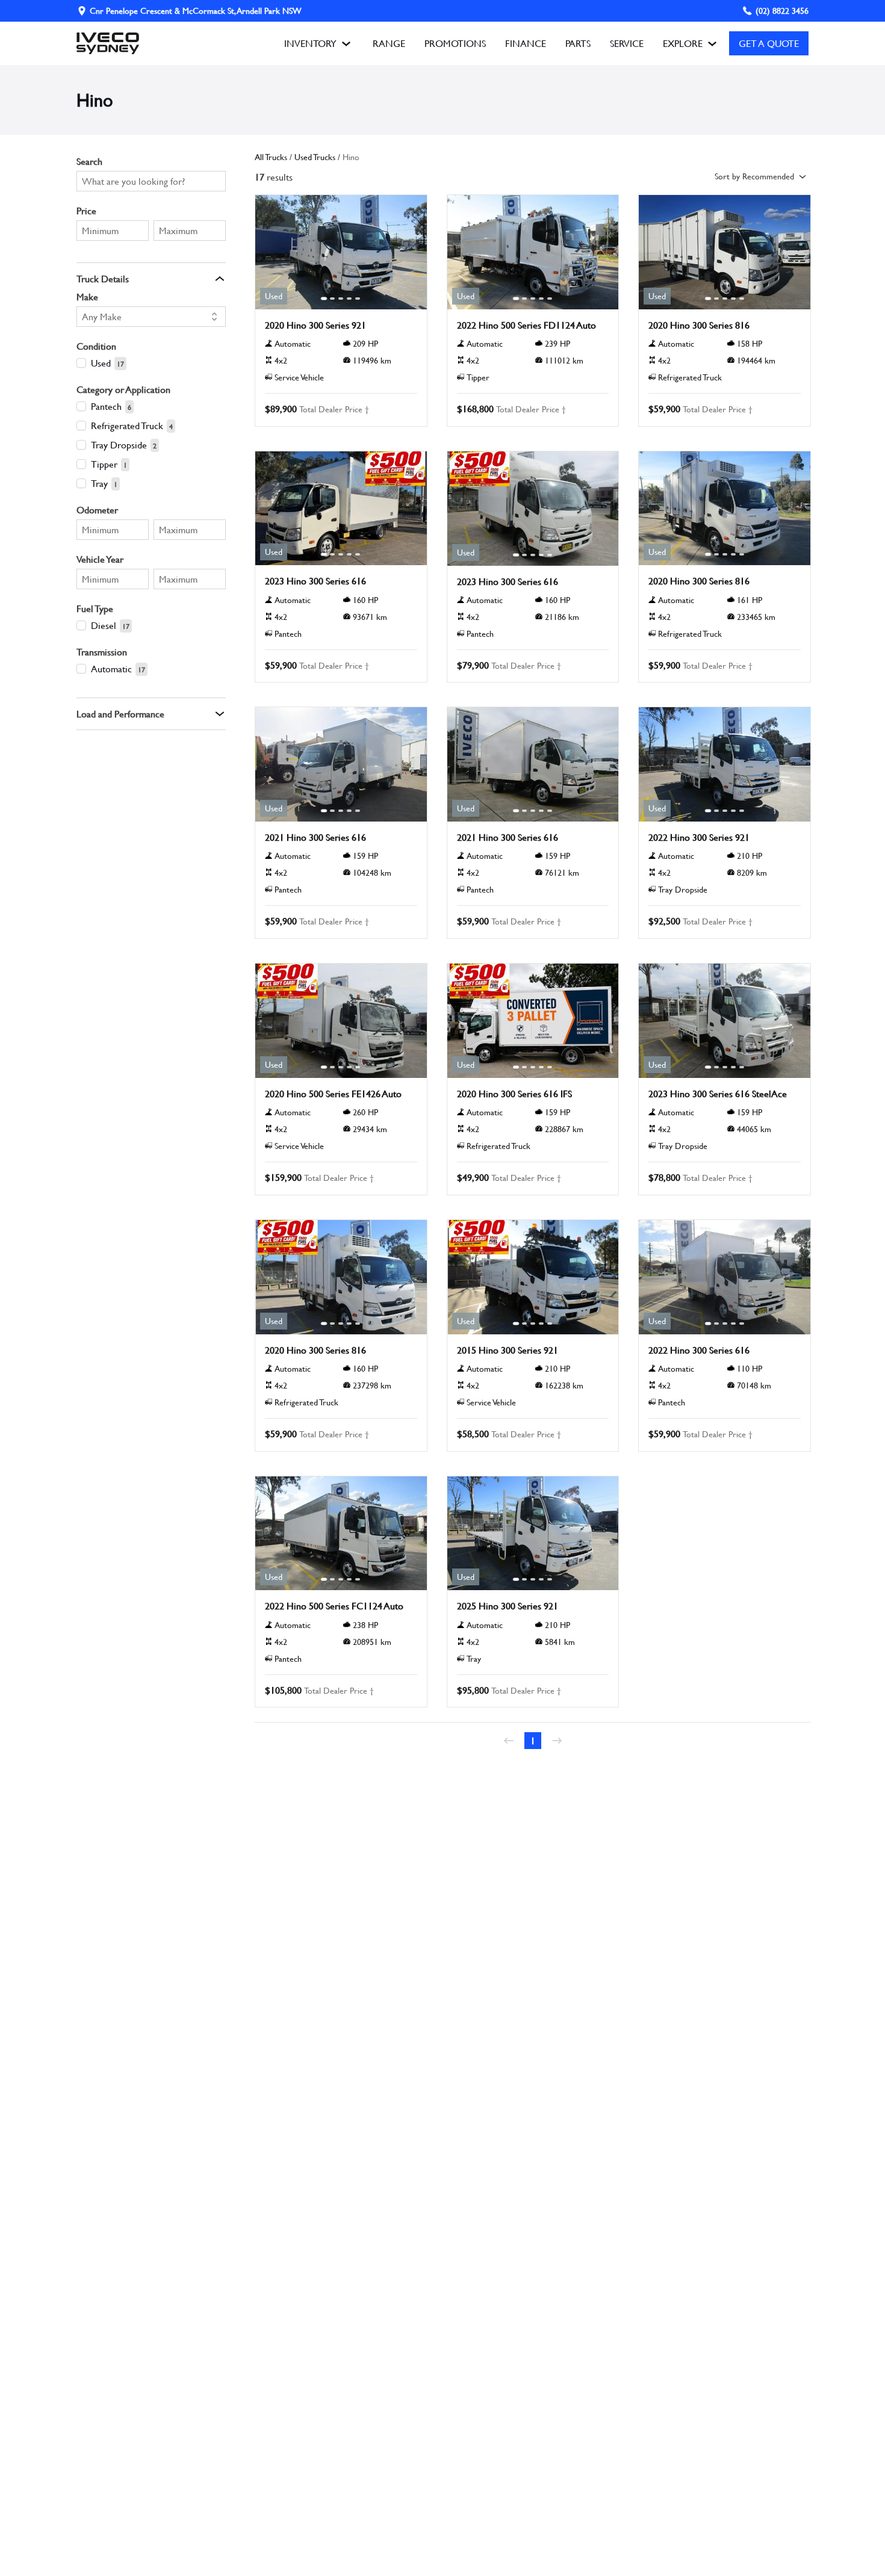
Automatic (111, 668)
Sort (754, 176)
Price (86, 210)
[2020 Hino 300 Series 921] (341, 252)
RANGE (389, 43)
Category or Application (123, 389)
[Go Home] (108, 43)
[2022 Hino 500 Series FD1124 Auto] (533, 252)
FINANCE (526, 43)
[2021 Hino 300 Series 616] (341, 764)
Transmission (102, 652)
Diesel (104, 625)
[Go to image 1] (324, 299)
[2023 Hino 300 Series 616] (341, 509)
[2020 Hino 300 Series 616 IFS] (533, 1021)
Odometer (97, 509)
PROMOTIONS (455, 43)
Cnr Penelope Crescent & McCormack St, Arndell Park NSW (196, 11)
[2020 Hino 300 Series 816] (725, 252)
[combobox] (145, 317)
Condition (96, 346)
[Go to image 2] (332, 299)
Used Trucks (315, 157)
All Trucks (271, 157)
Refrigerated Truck (127, 425)
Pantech (106, 406)
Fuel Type (95, 608)
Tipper (104, 464)
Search (89, 161)
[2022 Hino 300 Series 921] (725, 764)
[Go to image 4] (349, 299)
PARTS (578, 43)
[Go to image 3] (341, 299)
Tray (99, 483)
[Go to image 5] (358, 299)
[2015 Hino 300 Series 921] (533, 1277)
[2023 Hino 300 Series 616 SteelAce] (725, 1021)
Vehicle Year (100, 559)
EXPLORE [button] (683, 43)
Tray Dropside (119, 444)
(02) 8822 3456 (782, 11)
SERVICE (627, 43)
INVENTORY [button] (310, 43)
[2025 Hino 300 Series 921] (533, 1534)
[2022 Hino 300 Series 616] (725, 1277)
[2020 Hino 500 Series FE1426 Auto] (341, 1021)
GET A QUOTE (769, 43)
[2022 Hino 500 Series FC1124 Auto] (341, 1534)
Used (101, 363)
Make (87, 296)
